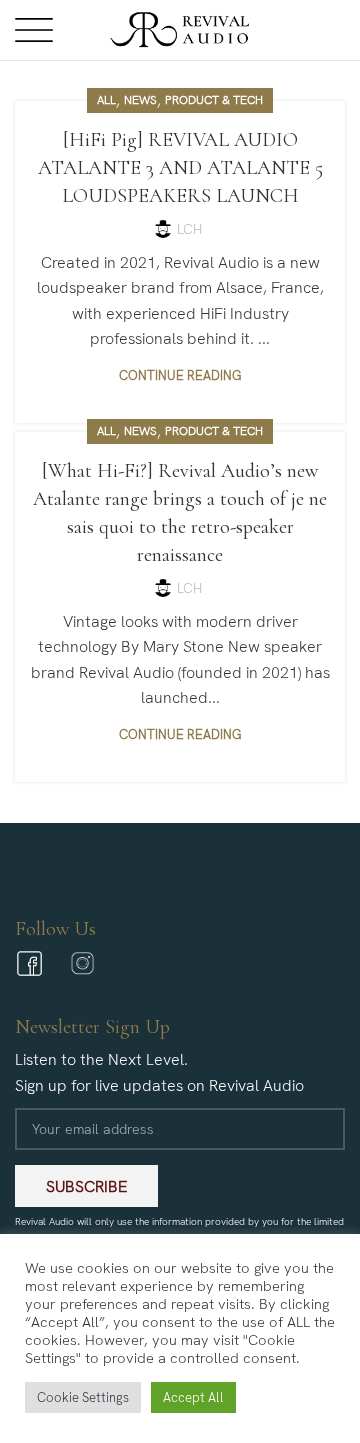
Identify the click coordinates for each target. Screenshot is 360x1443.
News (140, 100)
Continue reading (180, 375)
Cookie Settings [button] (83, 1397)
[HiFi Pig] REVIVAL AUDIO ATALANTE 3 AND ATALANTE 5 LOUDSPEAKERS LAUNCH (180, 168)
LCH (189, 229)
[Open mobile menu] (34, 30)
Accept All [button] (193, 1397)
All (106, 100)
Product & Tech (214, 100)
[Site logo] (180, 28)
